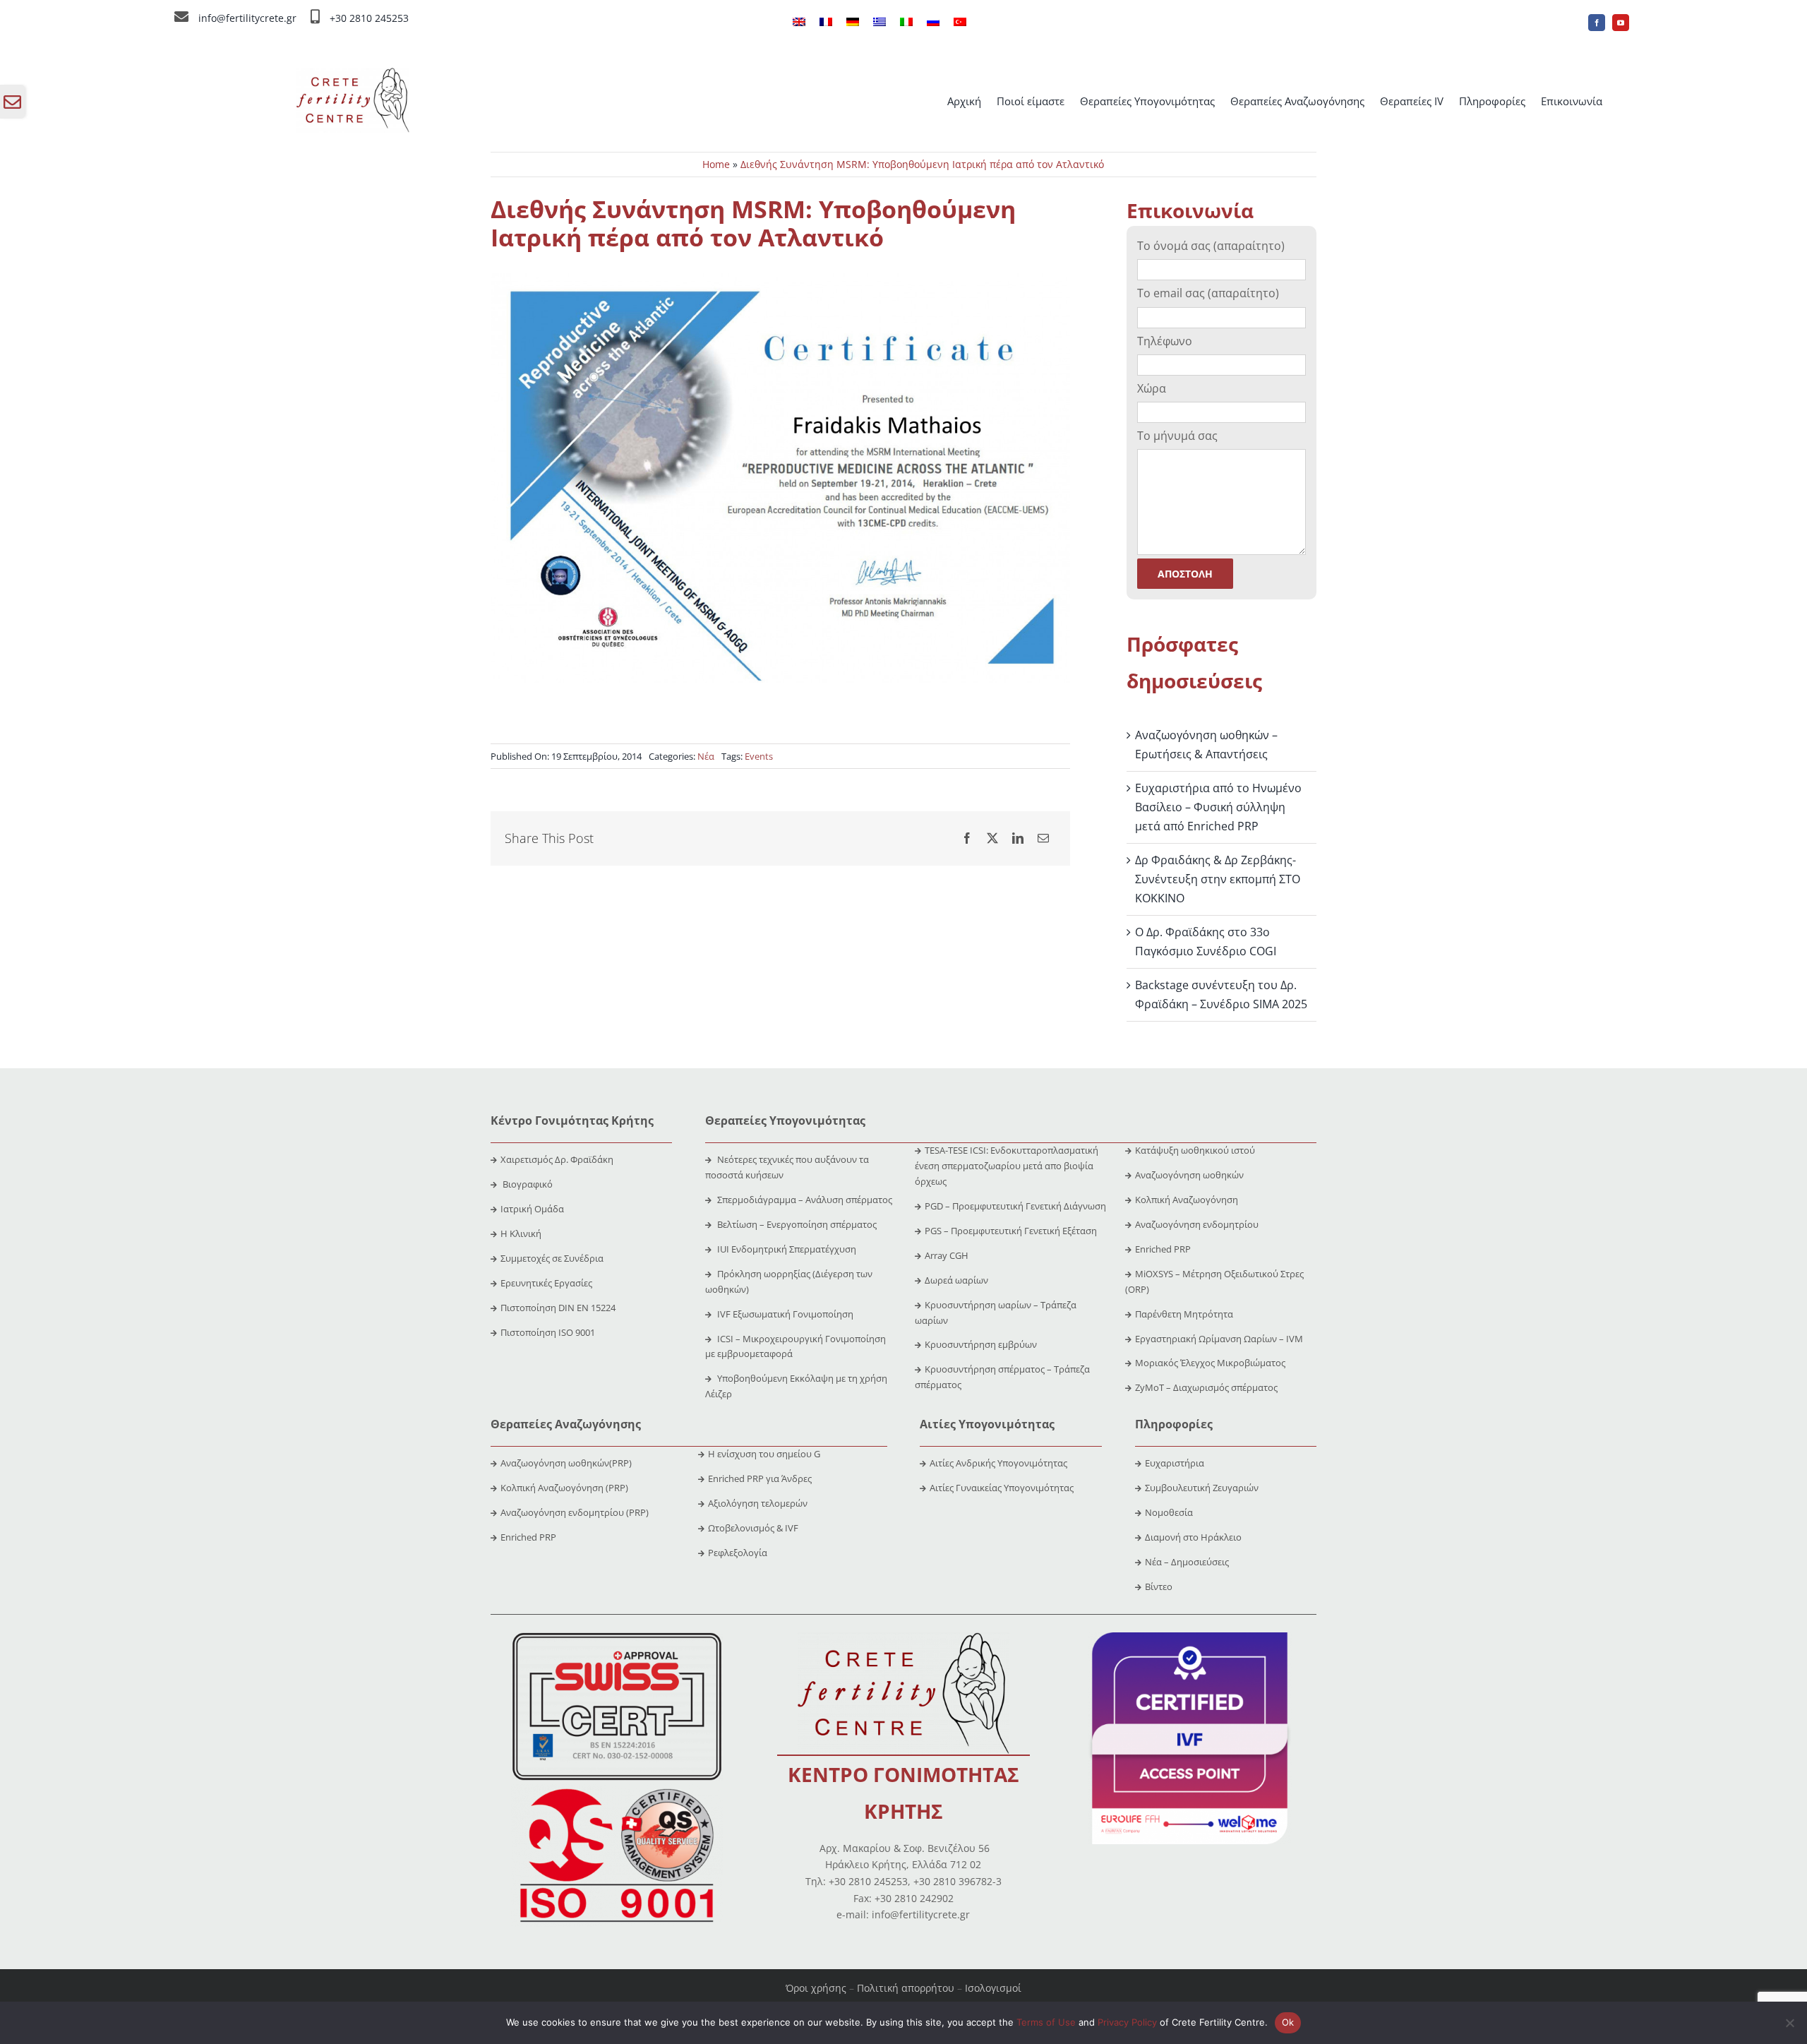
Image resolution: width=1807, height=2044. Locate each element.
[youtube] (1621, 23)
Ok (1288, 2022)
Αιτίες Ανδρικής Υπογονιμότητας (998, 1463)
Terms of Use (1046, 2022)
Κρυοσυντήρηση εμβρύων (981, 1344)
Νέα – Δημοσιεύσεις (1187, 1562)
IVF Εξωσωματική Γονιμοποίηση (784, 1314)
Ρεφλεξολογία (738, 1553)
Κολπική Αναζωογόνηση (1187, 1200)
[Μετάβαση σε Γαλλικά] (826, 23)
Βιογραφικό (528, 1184)
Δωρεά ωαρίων (956, 1280)
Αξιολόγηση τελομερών (758, 1503)
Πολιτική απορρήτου (906, 1988)
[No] (1789, 2023)
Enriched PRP (1163, 1249)
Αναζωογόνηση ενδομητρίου (1197, 1224)
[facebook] (1597, 23)
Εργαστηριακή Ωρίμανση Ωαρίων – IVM (1219, 1339)
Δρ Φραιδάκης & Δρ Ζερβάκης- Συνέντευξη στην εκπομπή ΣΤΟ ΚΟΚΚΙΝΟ (1218, 879)
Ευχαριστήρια (1175, 1463)
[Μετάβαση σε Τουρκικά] (960, 23)
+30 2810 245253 (369, 18)
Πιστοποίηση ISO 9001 (548, 1332)
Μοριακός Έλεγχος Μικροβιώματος (1210, 1363)
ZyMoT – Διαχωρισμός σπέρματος (1206, 1387)
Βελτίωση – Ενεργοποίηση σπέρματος (796, 1224)
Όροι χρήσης (816, 1988)
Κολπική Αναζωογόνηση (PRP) (564, 1488)
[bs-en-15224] (617, 1638)
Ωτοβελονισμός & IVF (753, 1528)
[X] (992, 838)
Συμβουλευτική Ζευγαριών (1202, 1488)
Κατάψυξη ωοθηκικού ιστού (1196, 1150)
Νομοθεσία (1169, 1512)
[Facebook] (967, 838)
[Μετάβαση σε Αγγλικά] (799, 23)
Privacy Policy (1127, 2022)
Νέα (706, 756)
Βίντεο (1159, 1586)
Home (716, 164)
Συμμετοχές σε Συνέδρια (552, 1258)
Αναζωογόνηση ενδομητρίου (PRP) (575, 1512)
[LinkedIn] (1018, 838)
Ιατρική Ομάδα (532, 1209)
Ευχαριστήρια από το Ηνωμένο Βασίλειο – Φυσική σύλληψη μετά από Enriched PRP (1218, 807)
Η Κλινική (521, 1233)
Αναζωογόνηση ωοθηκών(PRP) (566, 1463)
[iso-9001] (617, 1790)
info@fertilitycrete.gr (247, 18)
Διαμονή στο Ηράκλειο (1193, 1537)
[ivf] (1190, 1638)
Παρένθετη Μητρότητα (1184, 1314)
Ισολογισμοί (993, 1988)
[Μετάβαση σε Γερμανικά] (853, 23)
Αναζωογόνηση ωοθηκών (1189, 1175)
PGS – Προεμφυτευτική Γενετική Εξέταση (1011, 1231)
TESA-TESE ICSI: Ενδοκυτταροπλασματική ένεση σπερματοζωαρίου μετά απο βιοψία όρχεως (1007, 1166)
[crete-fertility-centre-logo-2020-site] (353, 73)
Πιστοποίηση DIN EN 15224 (558, 1308)
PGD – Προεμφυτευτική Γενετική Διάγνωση (1015, 1206)
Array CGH (947, 1255)
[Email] (1043, 838)
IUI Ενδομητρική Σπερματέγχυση (786, 1249)
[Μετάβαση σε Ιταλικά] (906, 23)
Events (759, 756)
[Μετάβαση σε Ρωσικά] (933, 23)
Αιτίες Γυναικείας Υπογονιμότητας (1002, 1488)
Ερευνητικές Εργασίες (546, 1283)
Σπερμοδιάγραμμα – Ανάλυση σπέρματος (804, 1200)
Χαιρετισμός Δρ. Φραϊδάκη (557, 1159)
